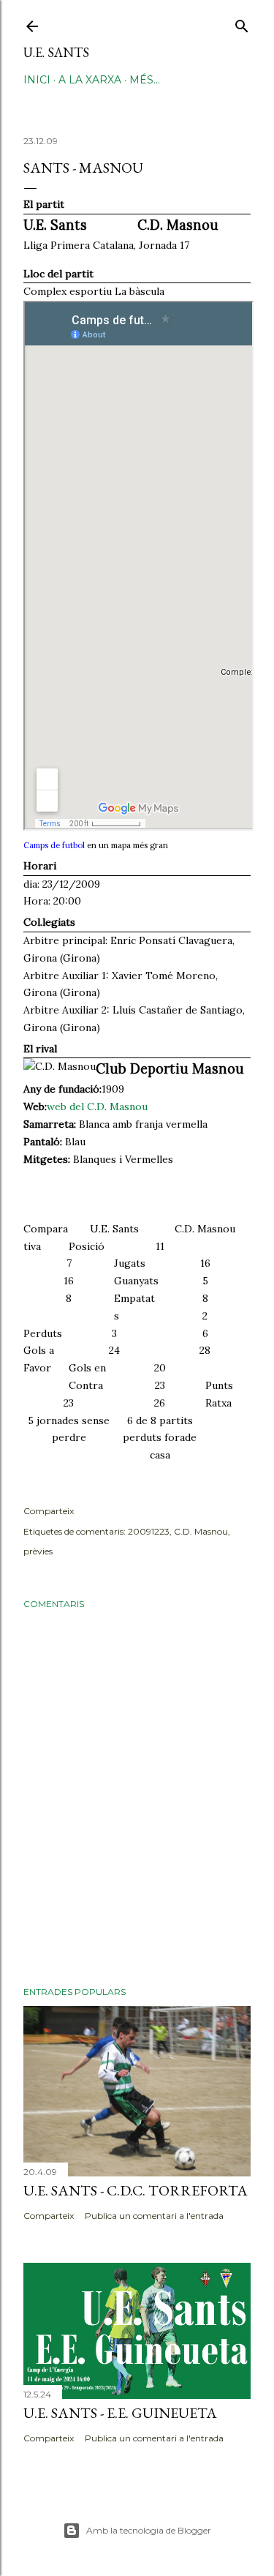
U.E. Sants (56, 52)
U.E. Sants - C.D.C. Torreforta (136, 2190)
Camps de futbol (54, 845)
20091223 (149, 1531)
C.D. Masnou (201, 1531)
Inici (37, 80)
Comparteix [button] (49, 1511)
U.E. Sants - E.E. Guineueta (120, 2413)
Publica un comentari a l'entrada (154, 2216)
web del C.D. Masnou (97, 1107)
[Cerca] (242, 23)
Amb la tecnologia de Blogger (149, 2530)
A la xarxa (90, 80)
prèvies (38, 1551)
